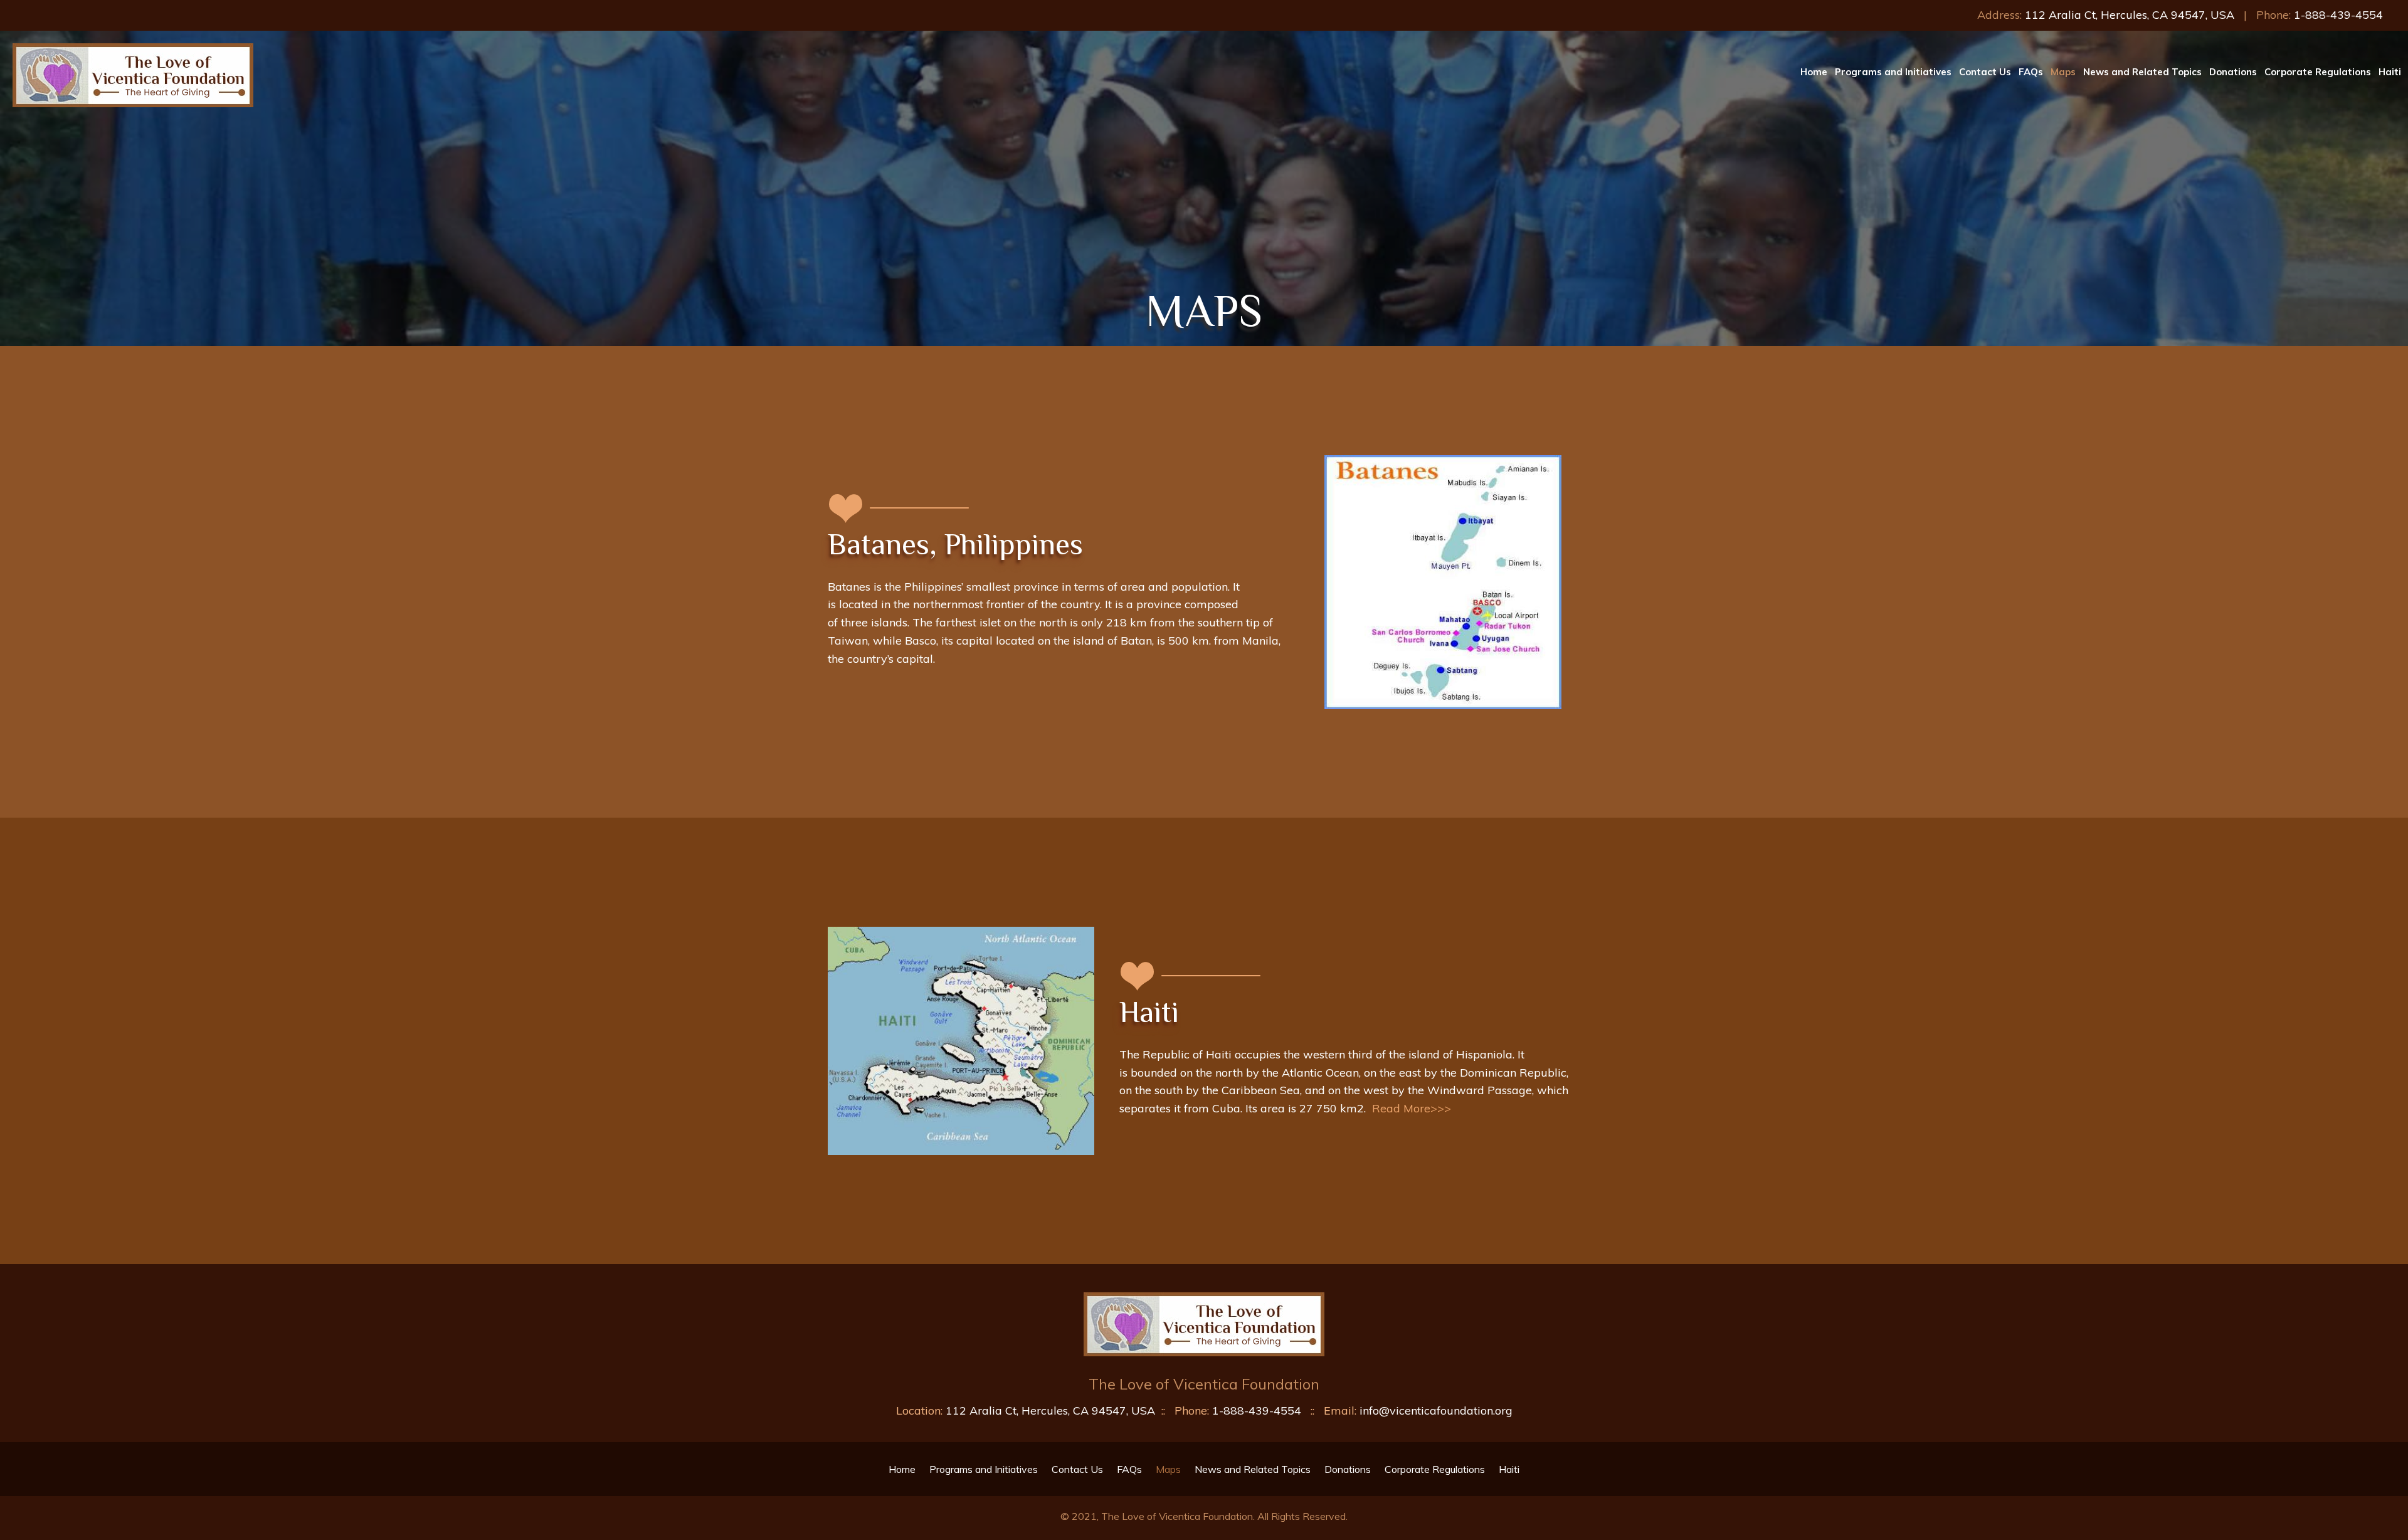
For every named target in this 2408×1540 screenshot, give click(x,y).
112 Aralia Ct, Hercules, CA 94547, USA (2130, 15)
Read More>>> (1410, 1108)
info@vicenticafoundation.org (1436, 1411)
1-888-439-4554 (2338, 15)
